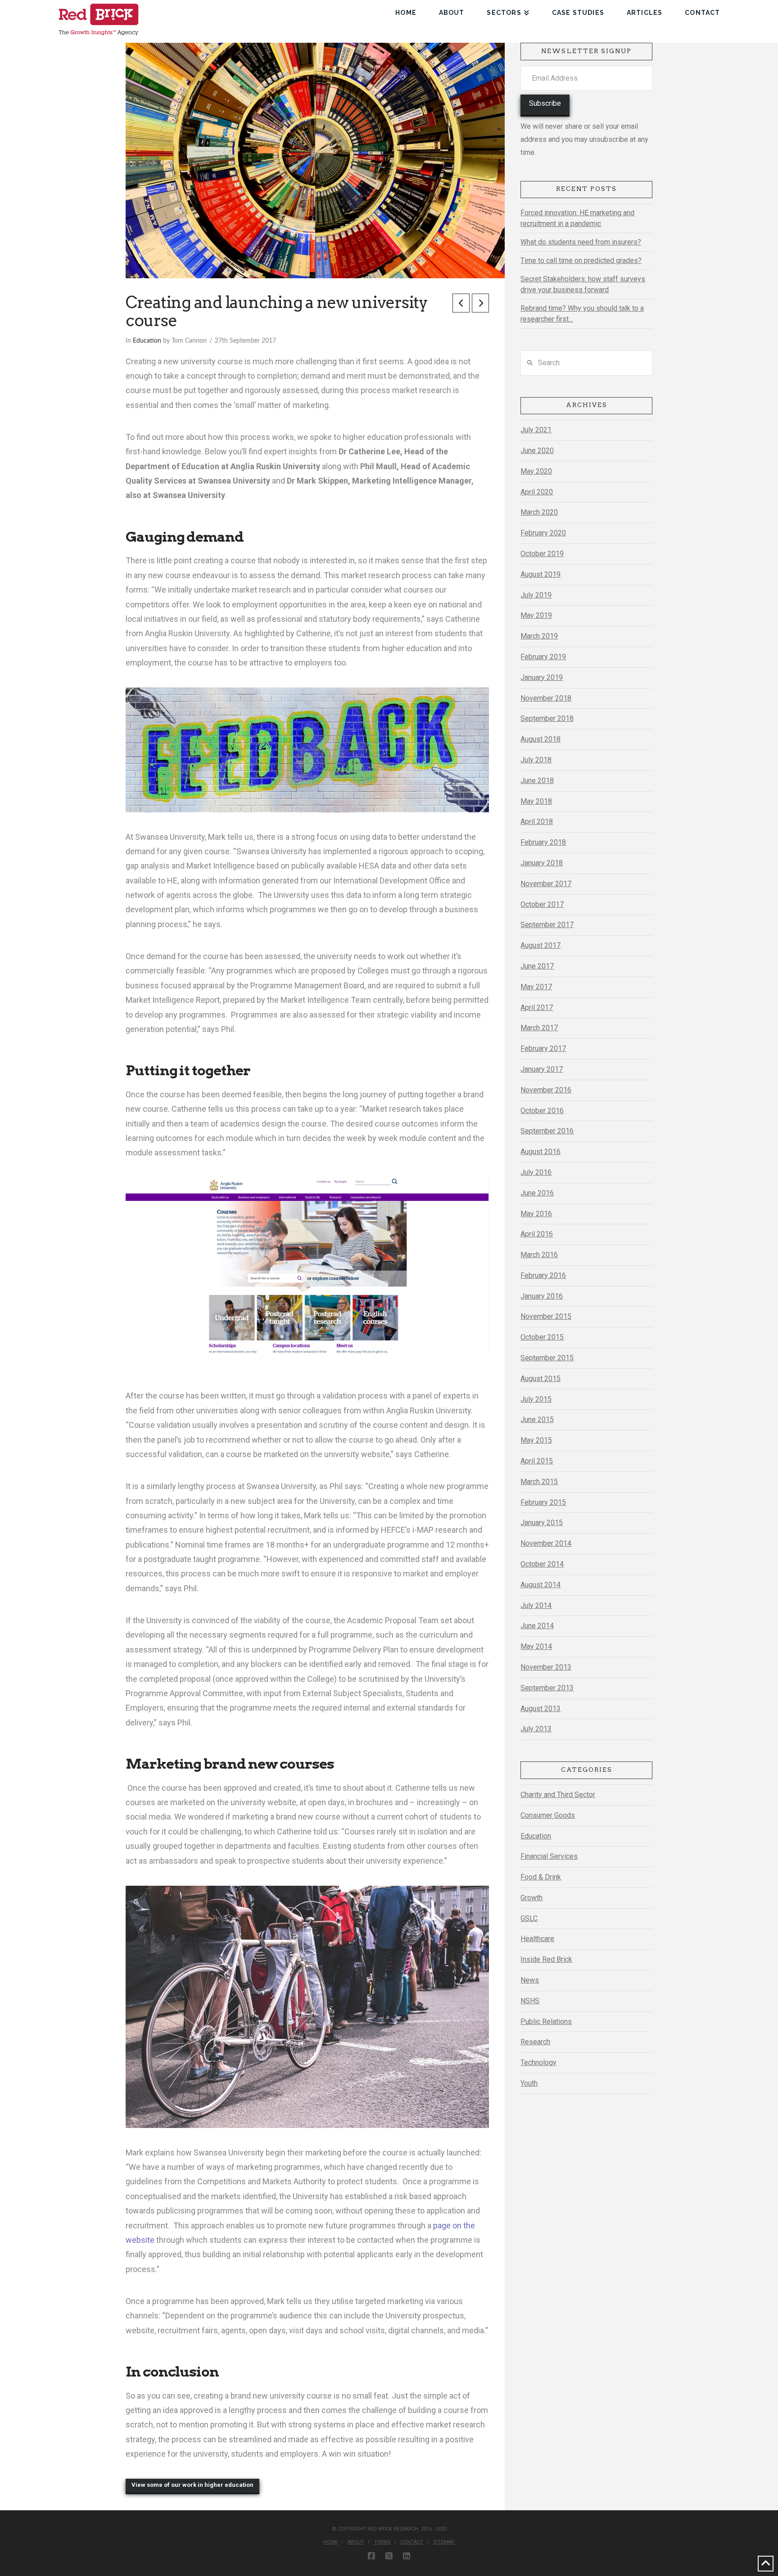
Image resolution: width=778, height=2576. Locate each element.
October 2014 (542, 1564)
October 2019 (542, 554)
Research (535, 2042)
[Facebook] (371, 2556)
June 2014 (537, 1626)
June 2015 (537, 1419)
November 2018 (546, 698)
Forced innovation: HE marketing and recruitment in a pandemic (577, 218)
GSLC (529, 1918)
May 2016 (536, 1214)
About (356, 2542)
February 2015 (543, 1502)
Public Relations (546, 2021)
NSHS (530, 2001)
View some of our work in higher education (192, 2485)
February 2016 (543, 1275)
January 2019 (542, 677)
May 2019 (536, 615)
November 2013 (546, 1667)
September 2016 (547, 1131)
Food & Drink (541, 1877)
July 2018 (536, 760)
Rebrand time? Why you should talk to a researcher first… (582, 314)
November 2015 (546, 1316)
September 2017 (547, 925)
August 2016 (541, 1152)
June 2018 (537, 781)
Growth (531, 1898)
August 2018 (541, 739)
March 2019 (539, 636)
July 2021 (536, 430)
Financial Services (549, 1856)
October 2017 (542, 904)
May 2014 (536, 1646)
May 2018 (536, 801)
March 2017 (539, 1028)
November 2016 (546, 1090)
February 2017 (543, 1048)
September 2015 (547, 1358)
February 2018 (543, 842)
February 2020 (543, 533)
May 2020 (536, 471)
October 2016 (542, 1111)
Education (147, 341)
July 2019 (536, 595)
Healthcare (537, 1939)
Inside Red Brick (546, 1959)
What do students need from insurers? (581, 242)
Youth (529, 2083)
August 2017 (541, 945)
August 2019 (541, 574)
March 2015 (539, 1482)
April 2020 (537, 492)
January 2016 (542, 1296)
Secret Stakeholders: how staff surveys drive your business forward (583, 284)
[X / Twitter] (389, 2556)
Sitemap (444, 2542)
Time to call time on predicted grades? (581, 260)
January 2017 (542, 1069)
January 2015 (542, 1523)
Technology (538, 2062)
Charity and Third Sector (558, 1795)
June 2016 (537, 1193)
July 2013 (536, 1729)
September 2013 (547, 1688)
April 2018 (537, 822)
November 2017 (546, 884)
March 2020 (539, 512)
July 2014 (536, 1605)
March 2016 (539, 1255)
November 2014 (546, 1543)
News (530, 1980)
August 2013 (541, 1709)
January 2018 (542, 863)
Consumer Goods (548, 1815)
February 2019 (543, 657)
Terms (382, 2542)
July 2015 (536, 1399)
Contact (412, 2542)
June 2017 (537, 966)
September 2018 (547, 718)
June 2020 (537, 450)
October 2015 (542, 1337)
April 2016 (537, 1234)
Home (330, 2542)
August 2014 (541, 1585)
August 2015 (541, 1379)
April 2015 (537, 1461)
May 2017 (536, 987)
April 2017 (537, 1007)
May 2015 (536, 1440)
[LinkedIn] (407, 2556)
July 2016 (536, 1172)
